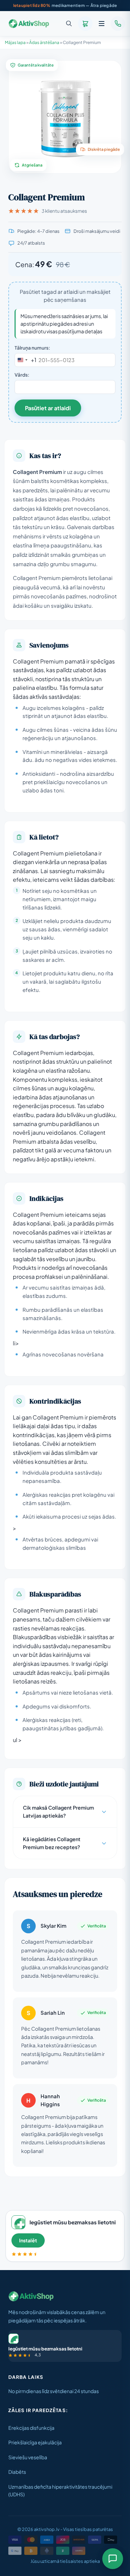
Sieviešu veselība (28, 2457)
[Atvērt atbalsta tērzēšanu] (113, 2559)
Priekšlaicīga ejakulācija (35, 2442)
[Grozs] (85, 24)
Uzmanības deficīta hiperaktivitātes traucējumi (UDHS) (60, 2491)
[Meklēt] (69, 24)
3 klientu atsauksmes (64, 211)
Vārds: (22, 375)
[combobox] (26, 360)
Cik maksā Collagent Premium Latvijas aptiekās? (58, 1812)
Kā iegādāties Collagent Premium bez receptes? (52, 1843)
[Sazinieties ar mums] (118, 24)
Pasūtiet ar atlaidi (48, 408)
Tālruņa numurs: (32, 348)
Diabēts (17, 2472)
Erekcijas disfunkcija (31, 2428)
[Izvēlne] (102, 24)
